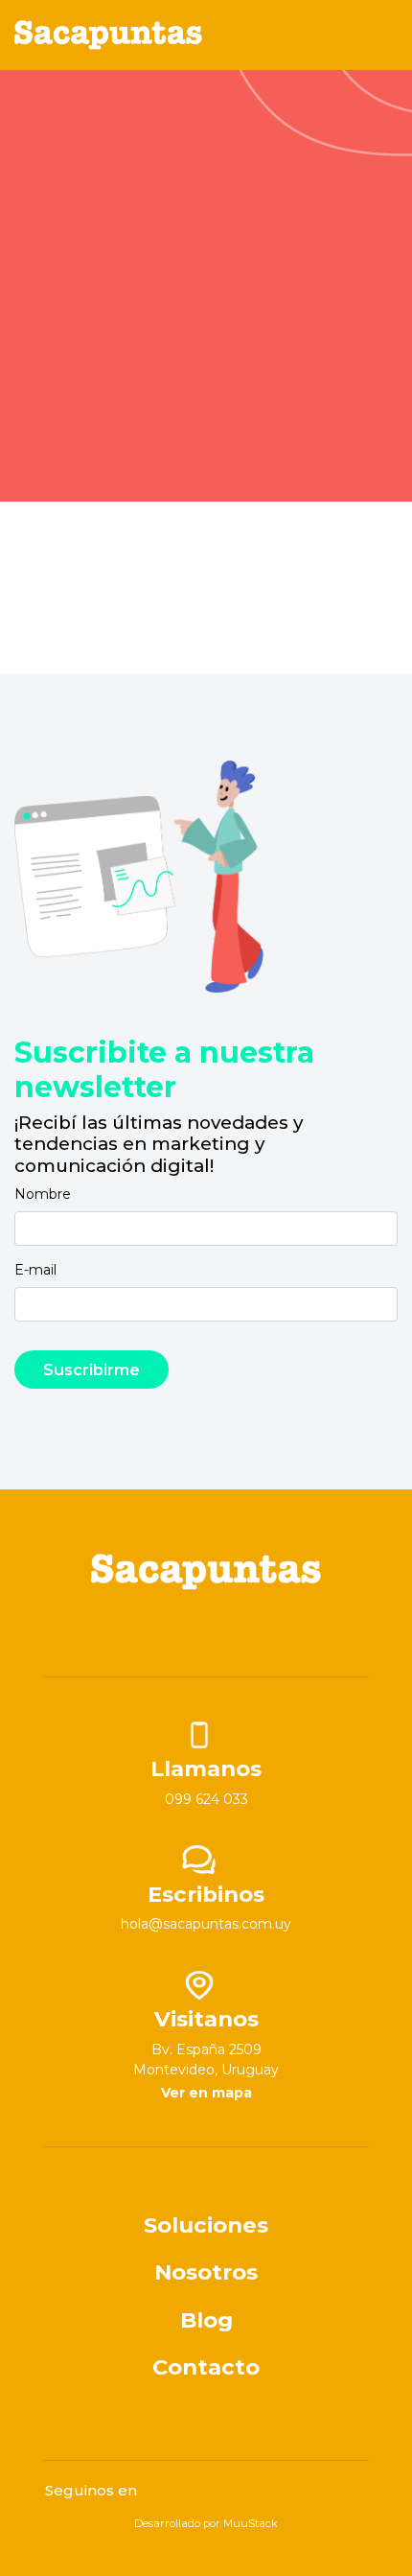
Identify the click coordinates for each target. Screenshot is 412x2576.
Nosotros (206, 2272)
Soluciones (206, 2225)
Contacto (206, 2367)
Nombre (43, 1194)
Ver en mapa (206, 2093)
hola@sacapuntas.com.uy (206, 1924)
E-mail (35, 1270)
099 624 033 (206, 1799)
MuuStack (251, 2523)
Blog (206, 2320)
